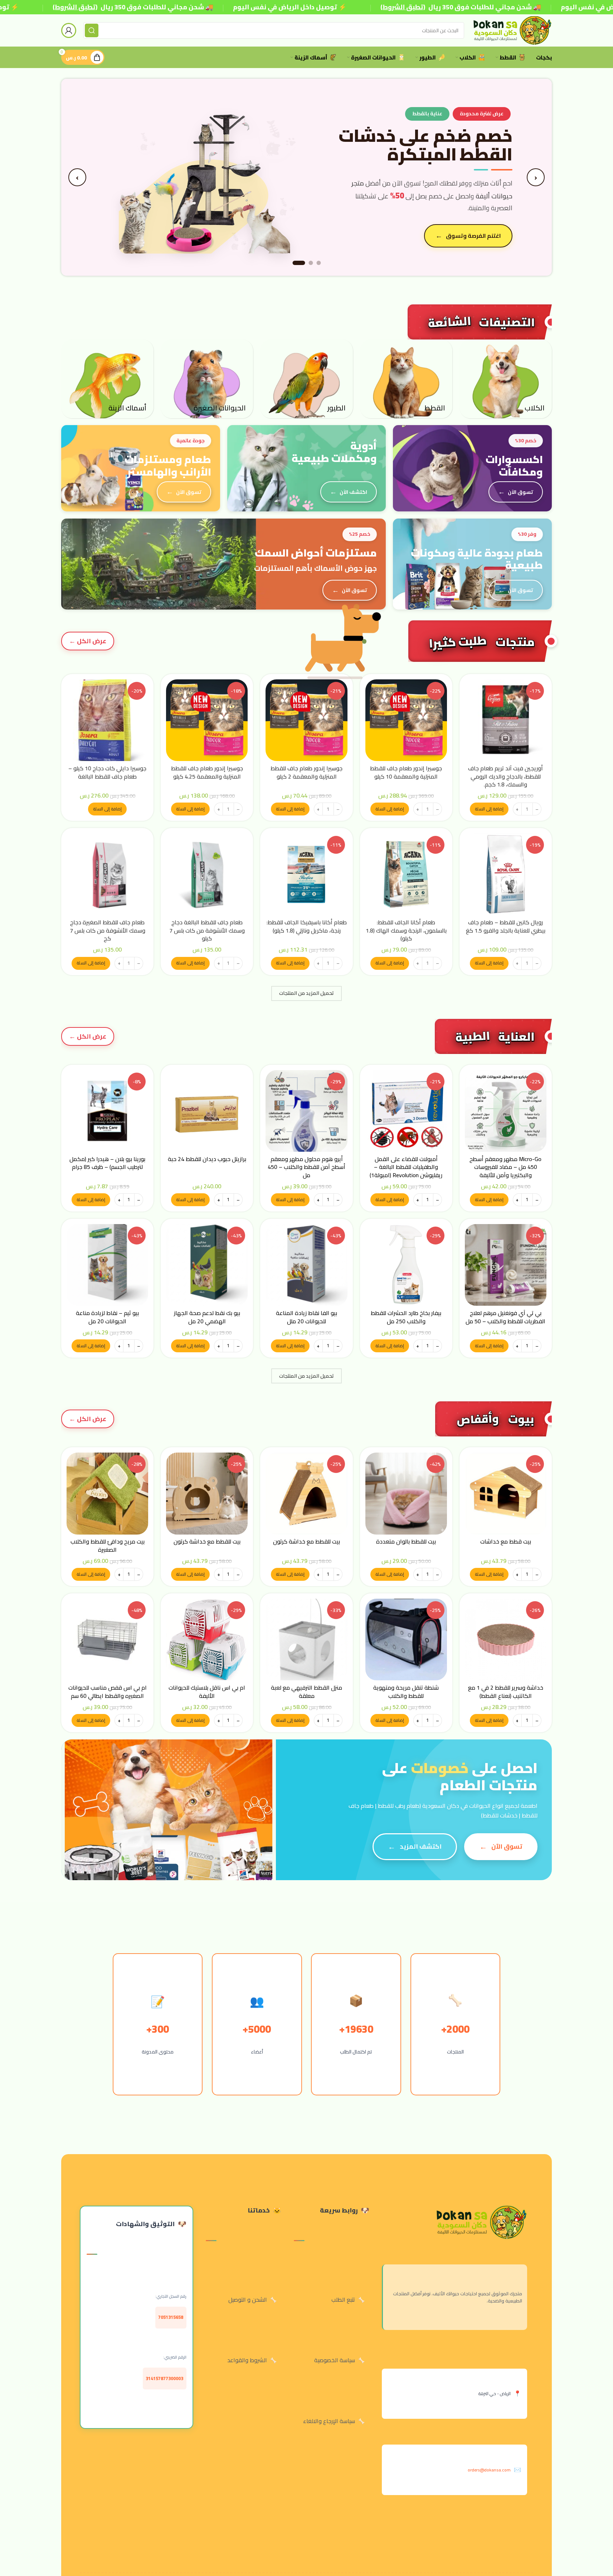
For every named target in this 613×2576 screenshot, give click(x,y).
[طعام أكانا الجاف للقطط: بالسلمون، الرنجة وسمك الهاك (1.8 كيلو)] (406, 874)
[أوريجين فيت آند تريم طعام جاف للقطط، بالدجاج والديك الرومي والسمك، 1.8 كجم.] (506, 720)
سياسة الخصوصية (335, 2360)
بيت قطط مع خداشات (506, 1541)
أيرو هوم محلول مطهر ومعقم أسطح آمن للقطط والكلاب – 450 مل (306, 1167)
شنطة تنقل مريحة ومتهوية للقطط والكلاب (406, 1691)
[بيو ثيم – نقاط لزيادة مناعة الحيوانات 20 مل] (107, 1265)
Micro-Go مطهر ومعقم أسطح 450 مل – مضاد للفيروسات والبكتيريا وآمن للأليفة (505, 1167)
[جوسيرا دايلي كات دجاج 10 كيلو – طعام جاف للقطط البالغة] (107, 720)
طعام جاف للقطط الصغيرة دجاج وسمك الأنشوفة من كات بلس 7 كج (108, 930)
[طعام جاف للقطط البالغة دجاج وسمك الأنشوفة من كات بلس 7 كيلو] (207, 874)
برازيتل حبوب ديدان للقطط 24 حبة (207, 1159)
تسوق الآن (520, 492)
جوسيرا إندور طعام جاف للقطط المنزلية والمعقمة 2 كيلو (306, 772)
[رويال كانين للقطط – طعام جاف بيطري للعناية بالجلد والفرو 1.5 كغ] (506, 874)
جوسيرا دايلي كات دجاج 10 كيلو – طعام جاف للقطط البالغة (107, 772)
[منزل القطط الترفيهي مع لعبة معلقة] (306, 1640)
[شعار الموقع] (512, 30)
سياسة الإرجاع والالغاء (329, 2421)
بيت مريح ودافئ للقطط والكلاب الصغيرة (108, 1545)
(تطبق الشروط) (75, 7)
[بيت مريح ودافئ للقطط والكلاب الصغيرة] (107, 1493)
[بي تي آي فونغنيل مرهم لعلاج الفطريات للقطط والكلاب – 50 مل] (506, 1265)
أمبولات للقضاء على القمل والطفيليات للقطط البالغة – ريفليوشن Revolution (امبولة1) (406, 1167)
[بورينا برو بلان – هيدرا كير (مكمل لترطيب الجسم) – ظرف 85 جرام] (107, 1111)
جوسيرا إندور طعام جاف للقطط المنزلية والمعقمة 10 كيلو (406, 772)
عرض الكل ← (88, 641)
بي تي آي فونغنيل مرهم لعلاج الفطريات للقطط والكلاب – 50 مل (505, 1317)
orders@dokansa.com (489, 2470)
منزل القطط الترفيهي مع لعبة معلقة (306, 1691)
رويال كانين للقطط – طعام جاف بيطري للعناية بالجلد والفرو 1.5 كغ (506, 926)
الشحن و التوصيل (248, 2300)
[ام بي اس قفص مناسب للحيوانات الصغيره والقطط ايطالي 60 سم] (107, 1640)
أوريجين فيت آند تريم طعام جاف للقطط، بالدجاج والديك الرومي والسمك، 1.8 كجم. (505, 776)
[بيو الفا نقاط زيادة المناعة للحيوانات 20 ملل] (306, 1265)
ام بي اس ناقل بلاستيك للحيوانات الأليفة (207, 1691)
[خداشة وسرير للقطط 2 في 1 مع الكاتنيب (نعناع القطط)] (506, 1640)
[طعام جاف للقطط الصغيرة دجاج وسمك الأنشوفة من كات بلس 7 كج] (107, 874)
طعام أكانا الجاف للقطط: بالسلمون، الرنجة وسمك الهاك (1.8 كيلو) (406, 930)
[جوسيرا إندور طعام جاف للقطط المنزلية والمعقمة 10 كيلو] (406, 720)
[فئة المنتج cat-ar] (406, 379)
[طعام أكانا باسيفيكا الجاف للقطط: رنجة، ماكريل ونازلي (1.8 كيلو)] (306, 874)
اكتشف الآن (353, 492)
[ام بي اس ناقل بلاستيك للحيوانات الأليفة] (207, 1640)
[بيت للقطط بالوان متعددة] (406, 1493)
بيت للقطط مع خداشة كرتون (306, 1541)
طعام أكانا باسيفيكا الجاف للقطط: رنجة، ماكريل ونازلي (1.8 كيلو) (307, 926)
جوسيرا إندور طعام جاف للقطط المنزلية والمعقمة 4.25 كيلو (207, 772)
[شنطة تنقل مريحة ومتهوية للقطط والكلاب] (406, 1640)
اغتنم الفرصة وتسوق (473, 236)
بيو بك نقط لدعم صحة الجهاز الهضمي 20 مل (207, 1317)
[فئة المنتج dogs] (506, 379)
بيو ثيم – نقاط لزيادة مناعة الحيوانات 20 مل (107, 1317)
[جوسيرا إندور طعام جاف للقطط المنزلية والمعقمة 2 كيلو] (306, 720)
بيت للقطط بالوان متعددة (406, 1541)
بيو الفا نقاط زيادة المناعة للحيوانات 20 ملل (306, 1317)
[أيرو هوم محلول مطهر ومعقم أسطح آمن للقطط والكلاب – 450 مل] (306, 1111)
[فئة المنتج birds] (306, 379)
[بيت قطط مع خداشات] (506, 1493)
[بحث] (92, 30)
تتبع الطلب (343, 2300)
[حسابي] (69, 30)
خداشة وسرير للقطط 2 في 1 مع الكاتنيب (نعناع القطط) (506, 1691)
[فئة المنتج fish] (107, 379)
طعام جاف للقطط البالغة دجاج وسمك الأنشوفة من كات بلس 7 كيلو (207, 930)
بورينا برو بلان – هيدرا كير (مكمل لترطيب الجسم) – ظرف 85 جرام (107, 1163)
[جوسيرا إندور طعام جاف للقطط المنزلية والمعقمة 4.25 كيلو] (207, 720)
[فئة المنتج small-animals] (207, 379)
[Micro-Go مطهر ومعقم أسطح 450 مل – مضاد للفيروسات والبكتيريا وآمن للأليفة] (506, 1111)
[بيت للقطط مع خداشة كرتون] (306, 1493)
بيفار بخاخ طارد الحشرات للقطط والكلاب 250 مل (406, 1317)
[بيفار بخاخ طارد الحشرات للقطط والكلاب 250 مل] (406, 1265)
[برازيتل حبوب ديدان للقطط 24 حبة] (207, 1111)
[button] (489, 809)
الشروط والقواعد (247, 2360)
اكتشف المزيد (421, 1846)
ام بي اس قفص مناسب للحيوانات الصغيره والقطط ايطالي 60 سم (108, 1691)
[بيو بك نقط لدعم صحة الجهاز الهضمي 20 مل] (207, 1265)
